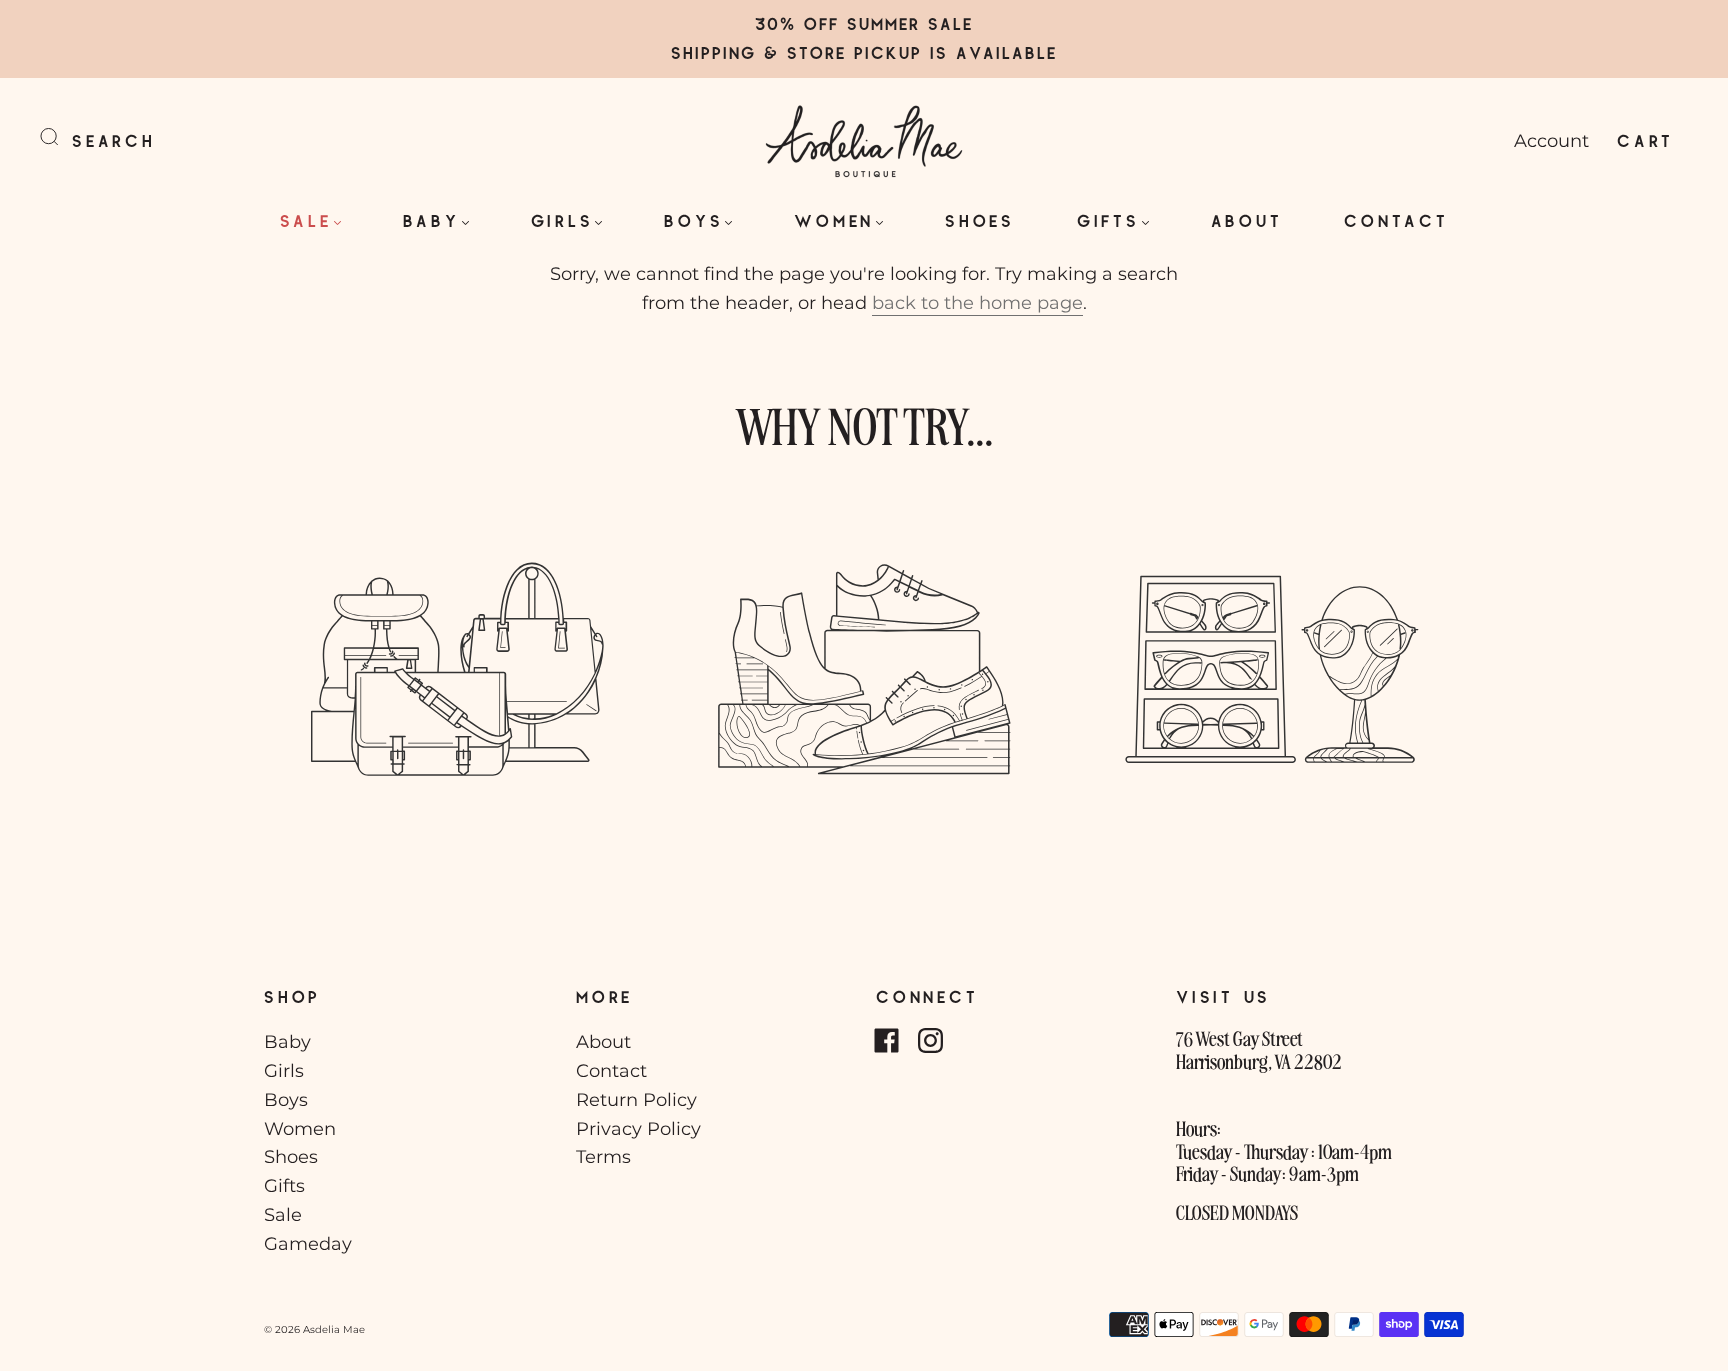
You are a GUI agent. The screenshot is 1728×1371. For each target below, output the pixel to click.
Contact (1396, 220)
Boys (693, 220)
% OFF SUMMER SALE (876, 23)
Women (834, 220)
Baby (431, 220)
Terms (603, 1157)
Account (1551, 141)
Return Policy (636, 1100)
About (1247, 220)
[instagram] (930, 1040)
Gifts (1108, 220)
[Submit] (62, 137)
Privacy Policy (638, 1129)
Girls (562, 220)
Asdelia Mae (334, 1329)
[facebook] (886, 1040)
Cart (1645, 140)
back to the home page (977, 303)
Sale (306, 220)
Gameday (308, 1244)
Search (114, 140)
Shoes (980, 220)
